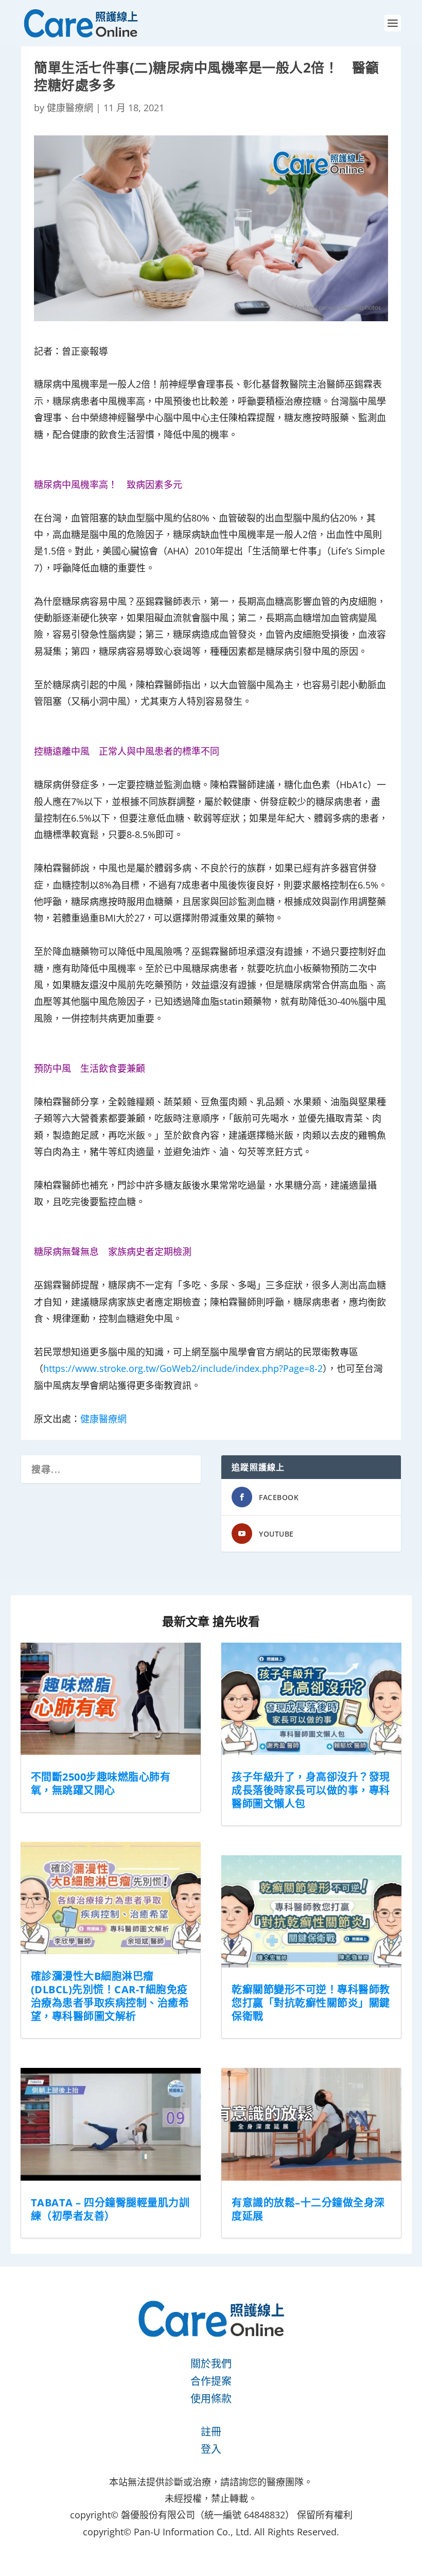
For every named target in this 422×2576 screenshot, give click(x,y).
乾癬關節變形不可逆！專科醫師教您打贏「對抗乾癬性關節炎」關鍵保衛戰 (311, 2003)
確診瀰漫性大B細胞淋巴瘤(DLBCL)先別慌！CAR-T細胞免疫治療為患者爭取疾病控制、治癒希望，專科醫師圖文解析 (110, 1996)
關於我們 (211, 2364)
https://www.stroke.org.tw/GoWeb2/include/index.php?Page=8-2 (183, 1368)
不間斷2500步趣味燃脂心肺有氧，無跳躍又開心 (101, 1783)
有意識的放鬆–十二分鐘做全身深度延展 (308, 2209)
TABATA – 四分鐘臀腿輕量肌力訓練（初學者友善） (110, 2209)
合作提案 (211, 2381)
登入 (211, 2449)
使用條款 (211, 2399)
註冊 (211, 2432)
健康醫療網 (70, 108)
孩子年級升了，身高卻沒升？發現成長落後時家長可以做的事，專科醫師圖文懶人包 (311, 1790)
